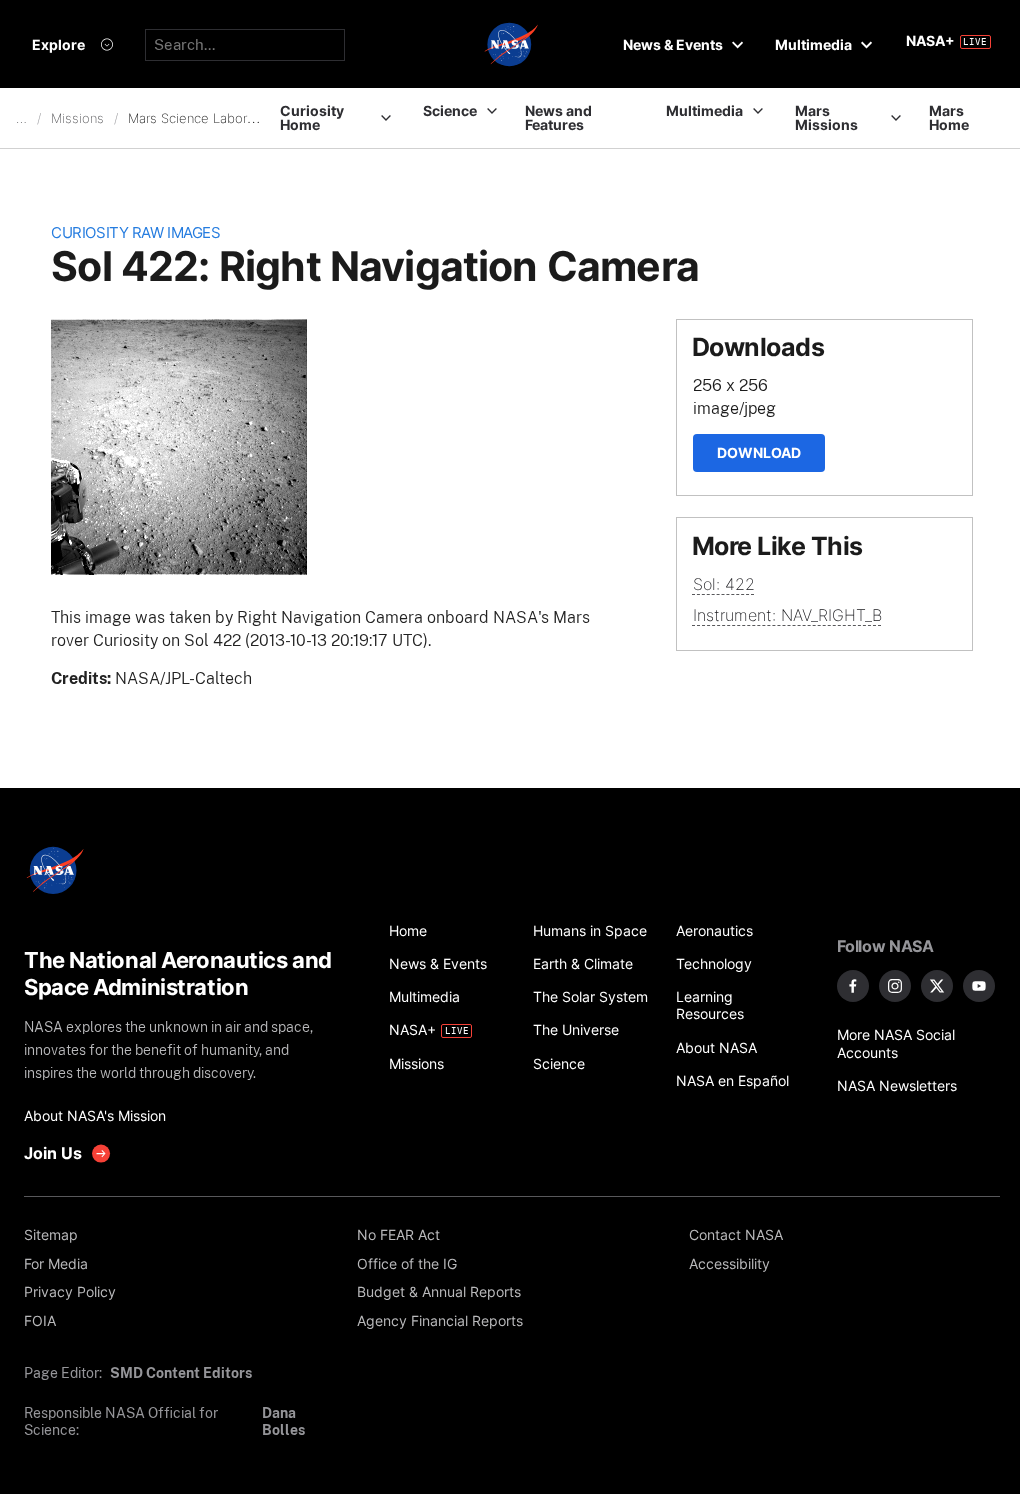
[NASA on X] (937, 986)
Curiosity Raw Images (135, 233)
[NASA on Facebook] (853, 986)
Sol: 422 (724, 584)
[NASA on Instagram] (895, 986)
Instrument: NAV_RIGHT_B (787, 615)
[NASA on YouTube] (979, 986)
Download (759, 452)
